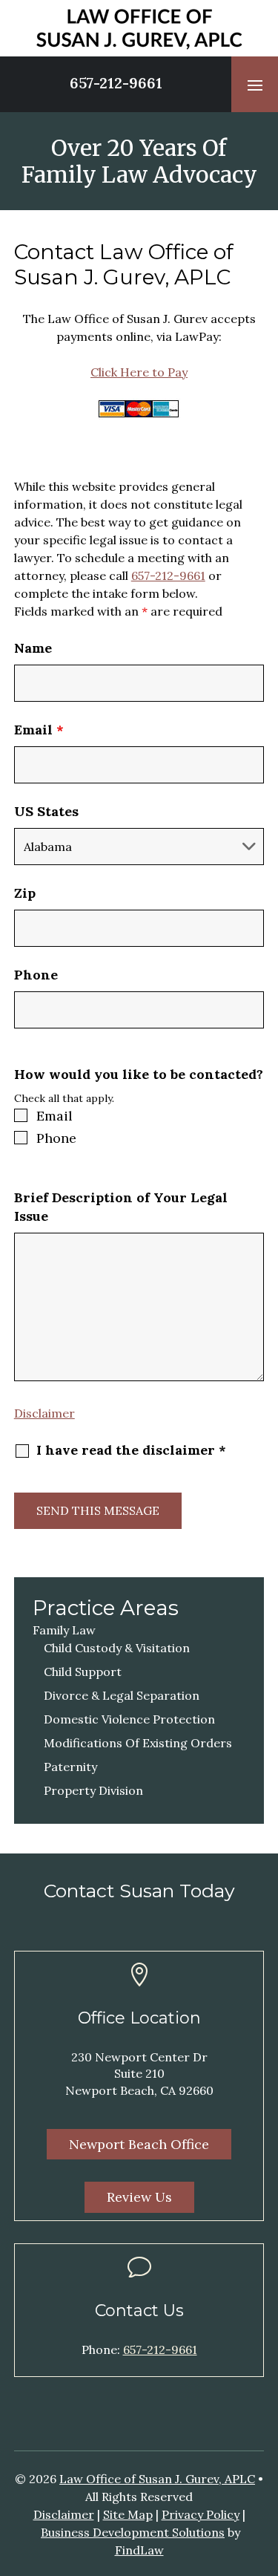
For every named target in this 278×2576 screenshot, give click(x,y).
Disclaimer (44, 1413)
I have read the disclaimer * (131, 1450)
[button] (255, 85)
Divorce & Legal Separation (122, 1695)
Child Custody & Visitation (117, 1648)
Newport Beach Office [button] (139, 2144)
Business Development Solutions (133, 2532)
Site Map (128, 2514)
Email (39, 730)
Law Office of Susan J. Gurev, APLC (157, 2479)
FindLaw (139, 2550)
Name (33, 648)
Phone (36, 975)
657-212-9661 (116, 83)
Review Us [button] (139, 2197)
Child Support (83, 1672)
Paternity (70, 1767)
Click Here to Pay (139, 372)
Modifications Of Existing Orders (138, 1743)
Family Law (64, 1630)
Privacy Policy (201, 2514)
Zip (25, 893)
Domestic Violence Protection (129, 1719)
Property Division (93, 1790)
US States (46, 811)
